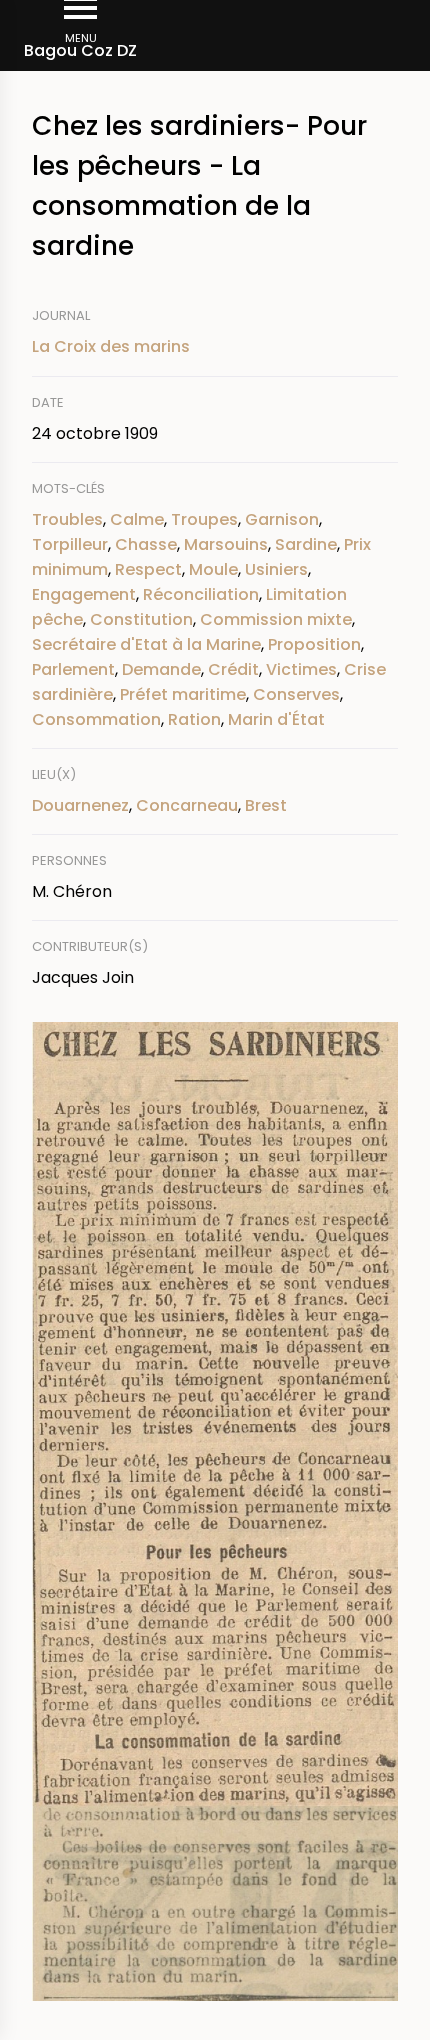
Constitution (141, 619)
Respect (148, 569)
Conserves (296, 694)
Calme (137, 519)
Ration (194, 719)
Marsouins (226, 544)
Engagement (84, 594)
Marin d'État (276, 719)
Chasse (146, 544)
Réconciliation (201, 594)
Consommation (96, 719)
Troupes (204, 519)
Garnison (282, 519)
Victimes (301, 669)
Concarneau (187, 805)
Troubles (67, 519)
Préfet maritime (183, 694)
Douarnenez (80, 805)
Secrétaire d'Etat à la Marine (146, 644)
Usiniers (276, 569)
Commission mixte (276, 619)
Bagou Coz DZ (80, 50)
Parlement (73, 669)
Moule (213, 569)
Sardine (306, 544)
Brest (266, 805)
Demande (161, 669)
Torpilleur (70, 544)
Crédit (233, 669)
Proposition (314, 644)
